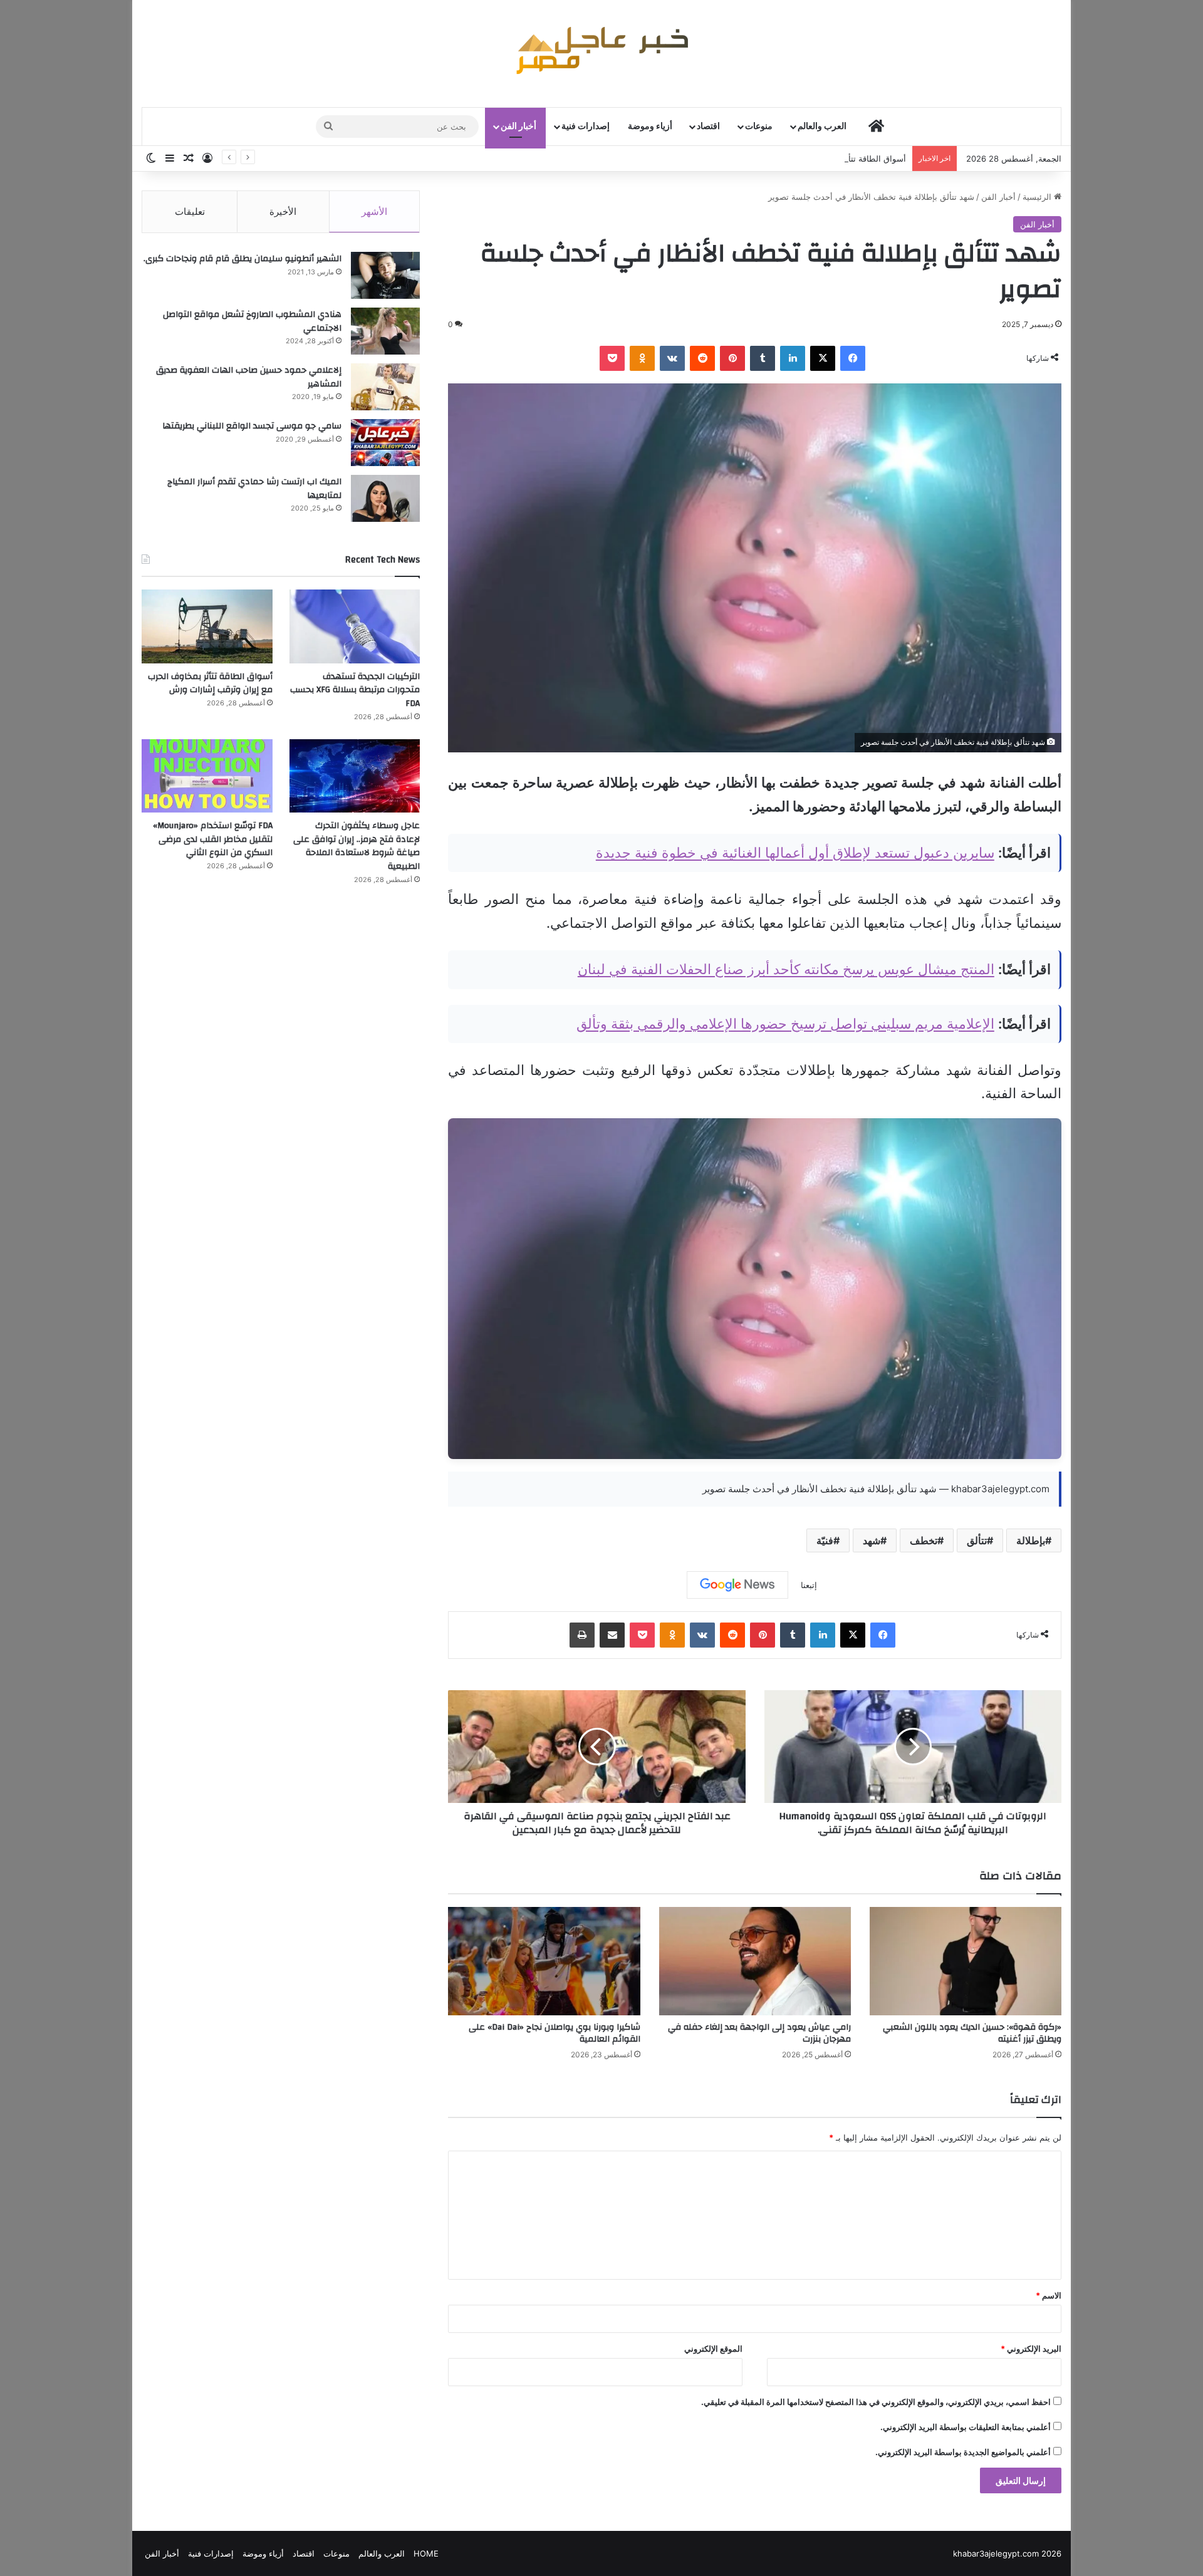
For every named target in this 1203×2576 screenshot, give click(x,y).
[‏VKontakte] (672, 358)
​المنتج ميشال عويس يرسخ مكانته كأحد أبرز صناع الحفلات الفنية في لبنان (786, 969)
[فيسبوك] (853, 358)
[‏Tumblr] (763, 358)
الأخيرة (283, 211)
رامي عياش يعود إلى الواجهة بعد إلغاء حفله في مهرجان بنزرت (759, 2033)
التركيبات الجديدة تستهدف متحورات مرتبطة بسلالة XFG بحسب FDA (355, 690)
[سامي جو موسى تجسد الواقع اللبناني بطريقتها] (385, 443)
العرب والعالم (822, 127)
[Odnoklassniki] (642, 358)
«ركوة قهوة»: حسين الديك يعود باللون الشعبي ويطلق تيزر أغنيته (972, 2033)
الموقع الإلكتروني (713, 2349)
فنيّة (825, 1540)
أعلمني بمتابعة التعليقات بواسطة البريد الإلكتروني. (966, 2427)
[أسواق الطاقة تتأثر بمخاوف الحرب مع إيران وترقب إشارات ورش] (207, 626)
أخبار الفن (518, 127)
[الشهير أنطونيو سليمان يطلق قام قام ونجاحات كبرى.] (385, 275)
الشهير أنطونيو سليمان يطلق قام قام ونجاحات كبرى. (242, 259)
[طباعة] (582, 1635)
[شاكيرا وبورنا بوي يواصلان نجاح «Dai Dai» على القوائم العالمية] (544, 1961)
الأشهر (374, 211)
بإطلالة (1031, 1540)
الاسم (1049, 2295)
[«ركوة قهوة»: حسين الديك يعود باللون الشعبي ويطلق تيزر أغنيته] (966, 1961)
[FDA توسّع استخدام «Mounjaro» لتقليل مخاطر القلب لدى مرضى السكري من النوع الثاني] (207, 776)
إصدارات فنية (586, 127)
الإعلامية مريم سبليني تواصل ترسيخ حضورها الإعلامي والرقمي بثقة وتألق (785, 1024)
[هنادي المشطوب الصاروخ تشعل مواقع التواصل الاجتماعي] (385, 331)
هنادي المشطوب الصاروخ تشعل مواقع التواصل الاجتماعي (252, 321)
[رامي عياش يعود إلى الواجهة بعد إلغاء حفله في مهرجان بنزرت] (755, 1961)
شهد (872, 1540)
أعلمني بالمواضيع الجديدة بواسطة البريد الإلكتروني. (963, 2452)
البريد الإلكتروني (1031, 2349)
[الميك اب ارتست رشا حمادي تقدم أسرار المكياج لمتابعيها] (385, 498)
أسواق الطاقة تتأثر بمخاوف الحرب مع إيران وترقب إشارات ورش (794, 158)
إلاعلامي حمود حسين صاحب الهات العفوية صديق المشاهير (249, 377)
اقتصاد (708, 127)
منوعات (759, 127)
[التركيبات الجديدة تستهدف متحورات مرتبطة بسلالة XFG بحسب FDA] (355, 626)
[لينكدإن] (793, 358)
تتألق (977, 1540)
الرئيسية (1038, 197)
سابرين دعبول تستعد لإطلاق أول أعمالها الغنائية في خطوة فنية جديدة (795, 853)
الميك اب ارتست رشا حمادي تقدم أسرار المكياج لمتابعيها (254, 489)
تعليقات (190, 211)
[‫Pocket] (612, 358)
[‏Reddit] (702, 358)
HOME (426, 2553)
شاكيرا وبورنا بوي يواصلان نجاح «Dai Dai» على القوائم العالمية (555, 2033)
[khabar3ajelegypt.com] (601, 53)
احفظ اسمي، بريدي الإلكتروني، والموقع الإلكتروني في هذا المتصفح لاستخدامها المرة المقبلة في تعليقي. (876, 2402)
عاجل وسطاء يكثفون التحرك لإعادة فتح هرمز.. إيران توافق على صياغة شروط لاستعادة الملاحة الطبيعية (357, 846)
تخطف (924, 1540)
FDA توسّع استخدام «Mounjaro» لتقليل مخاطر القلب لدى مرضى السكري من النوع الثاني (213, 839)
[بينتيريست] (732, 358)
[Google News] (737, 1585)
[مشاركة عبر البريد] (612, 1635)
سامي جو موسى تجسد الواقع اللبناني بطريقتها (252, 426)
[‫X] (823, 358)
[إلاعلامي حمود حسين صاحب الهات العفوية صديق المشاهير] (385, 387)
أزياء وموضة (650, 127)
